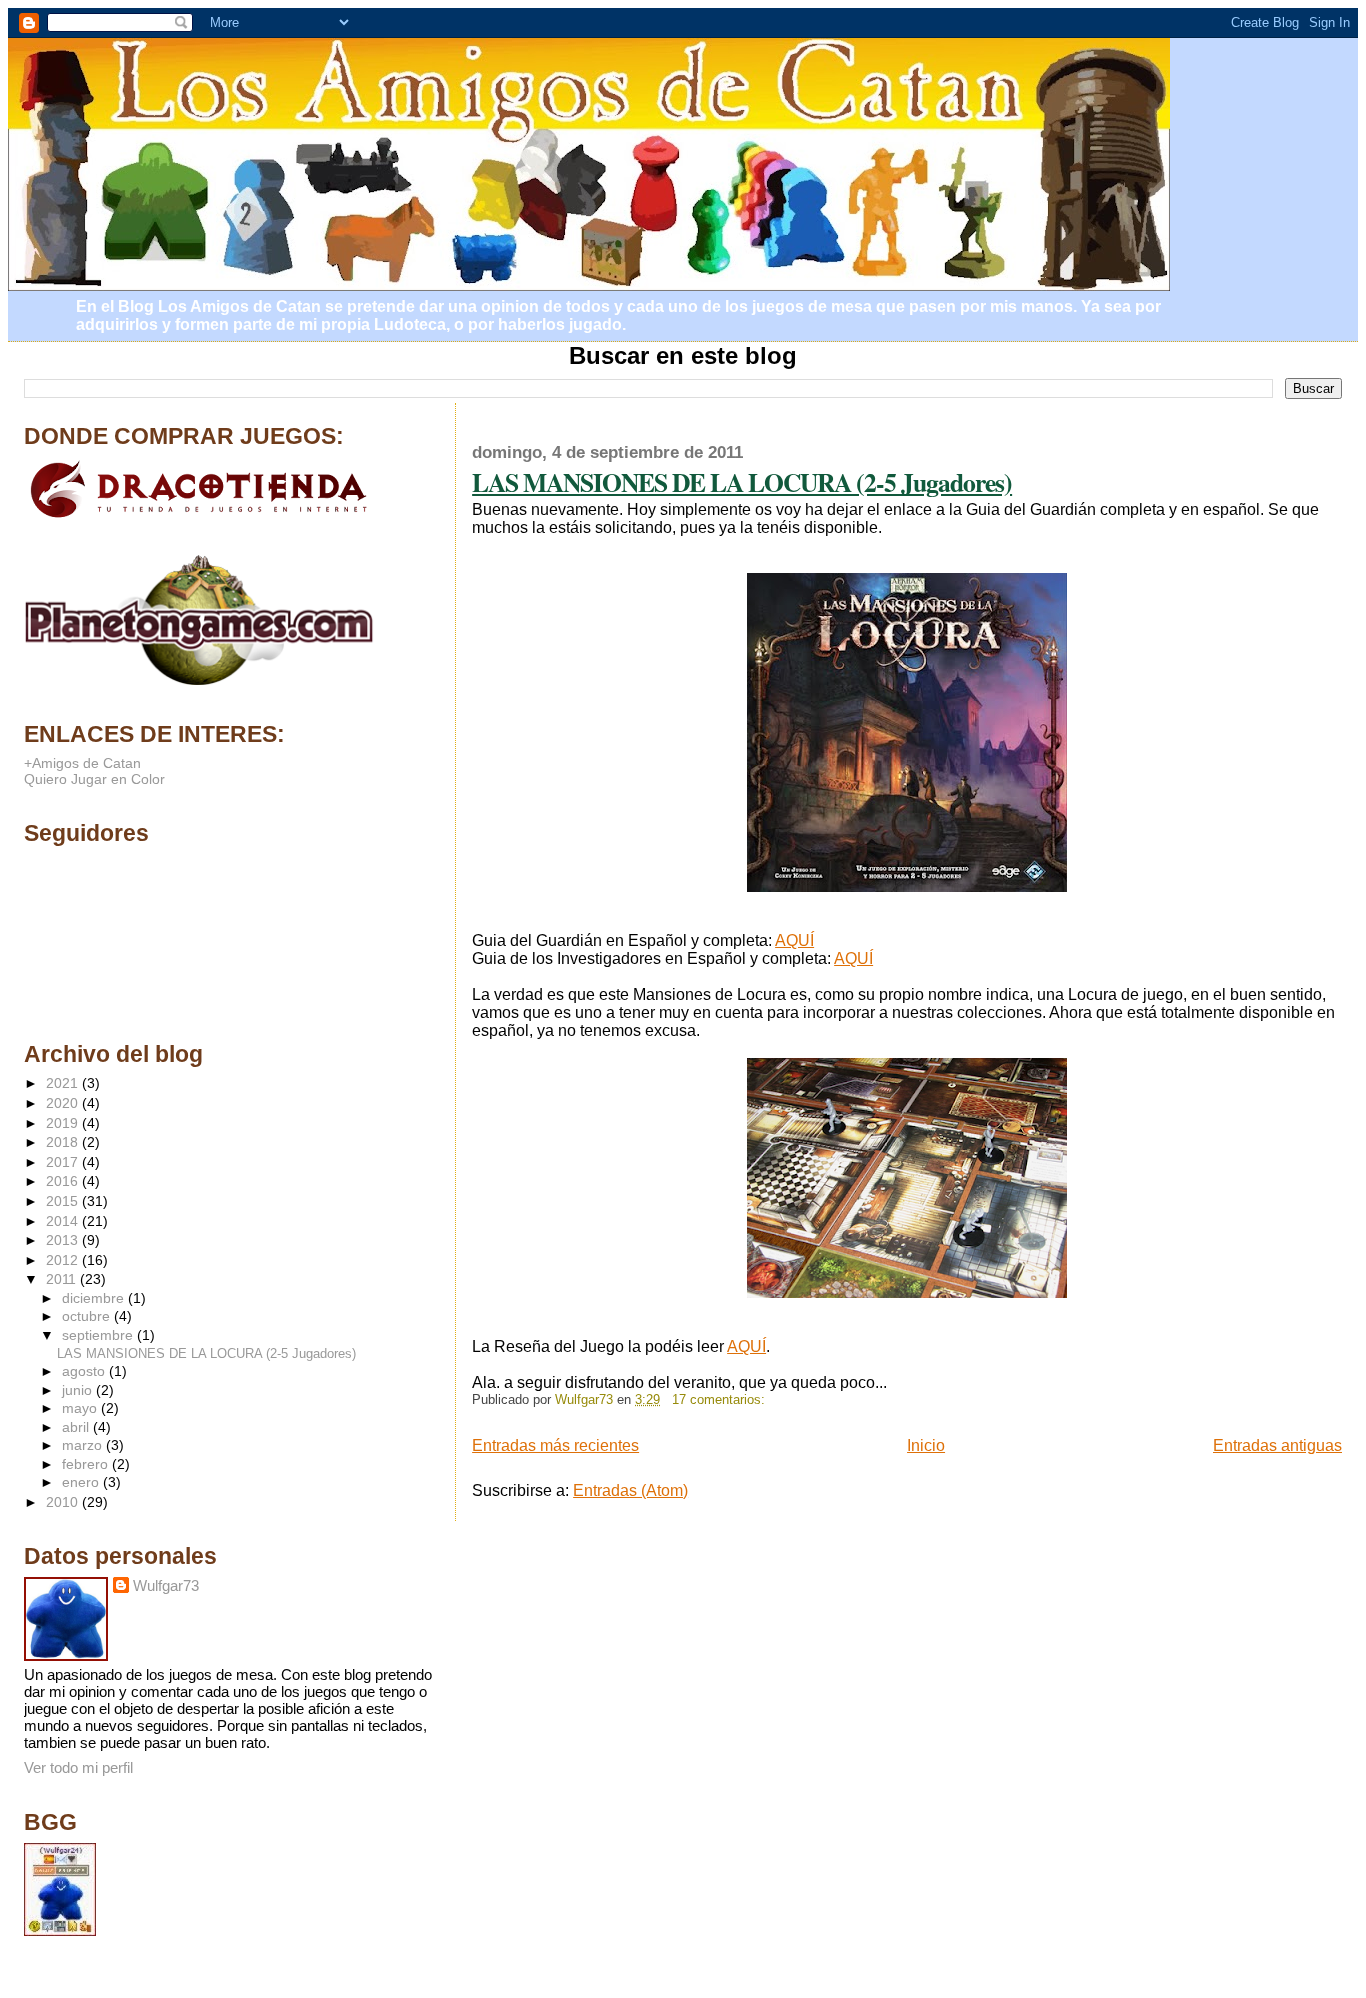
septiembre (99, 1335)
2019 (64, 1123)
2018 (64, 1142)
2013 (64, 1240)
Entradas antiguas (1277, 1445)
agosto (85, 1371)
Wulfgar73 (166, 1585)
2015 (64, 1201)
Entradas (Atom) (630, 1490)
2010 (64, 1502)
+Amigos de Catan (82, 763)
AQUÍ (794, 940)
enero (82, 1482)
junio (79, 1390)
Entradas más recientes (555, 1445)
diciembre (95, 1298)
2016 (64, 1181)
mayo (81, 1408)
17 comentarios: (720, 1399)
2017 (64, 1162)
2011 (63, 1279)
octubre (88, 1316)
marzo (84, 1445)
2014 (64, 1221)
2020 (64, 1103)
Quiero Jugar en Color (94, 779)
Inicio (926, 1445)
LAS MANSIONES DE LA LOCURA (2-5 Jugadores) (742, 482)
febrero (87, 1464)
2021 (64, 1083)
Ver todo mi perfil (78, 1767)
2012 (64, 1260)
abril (77, 1427)
